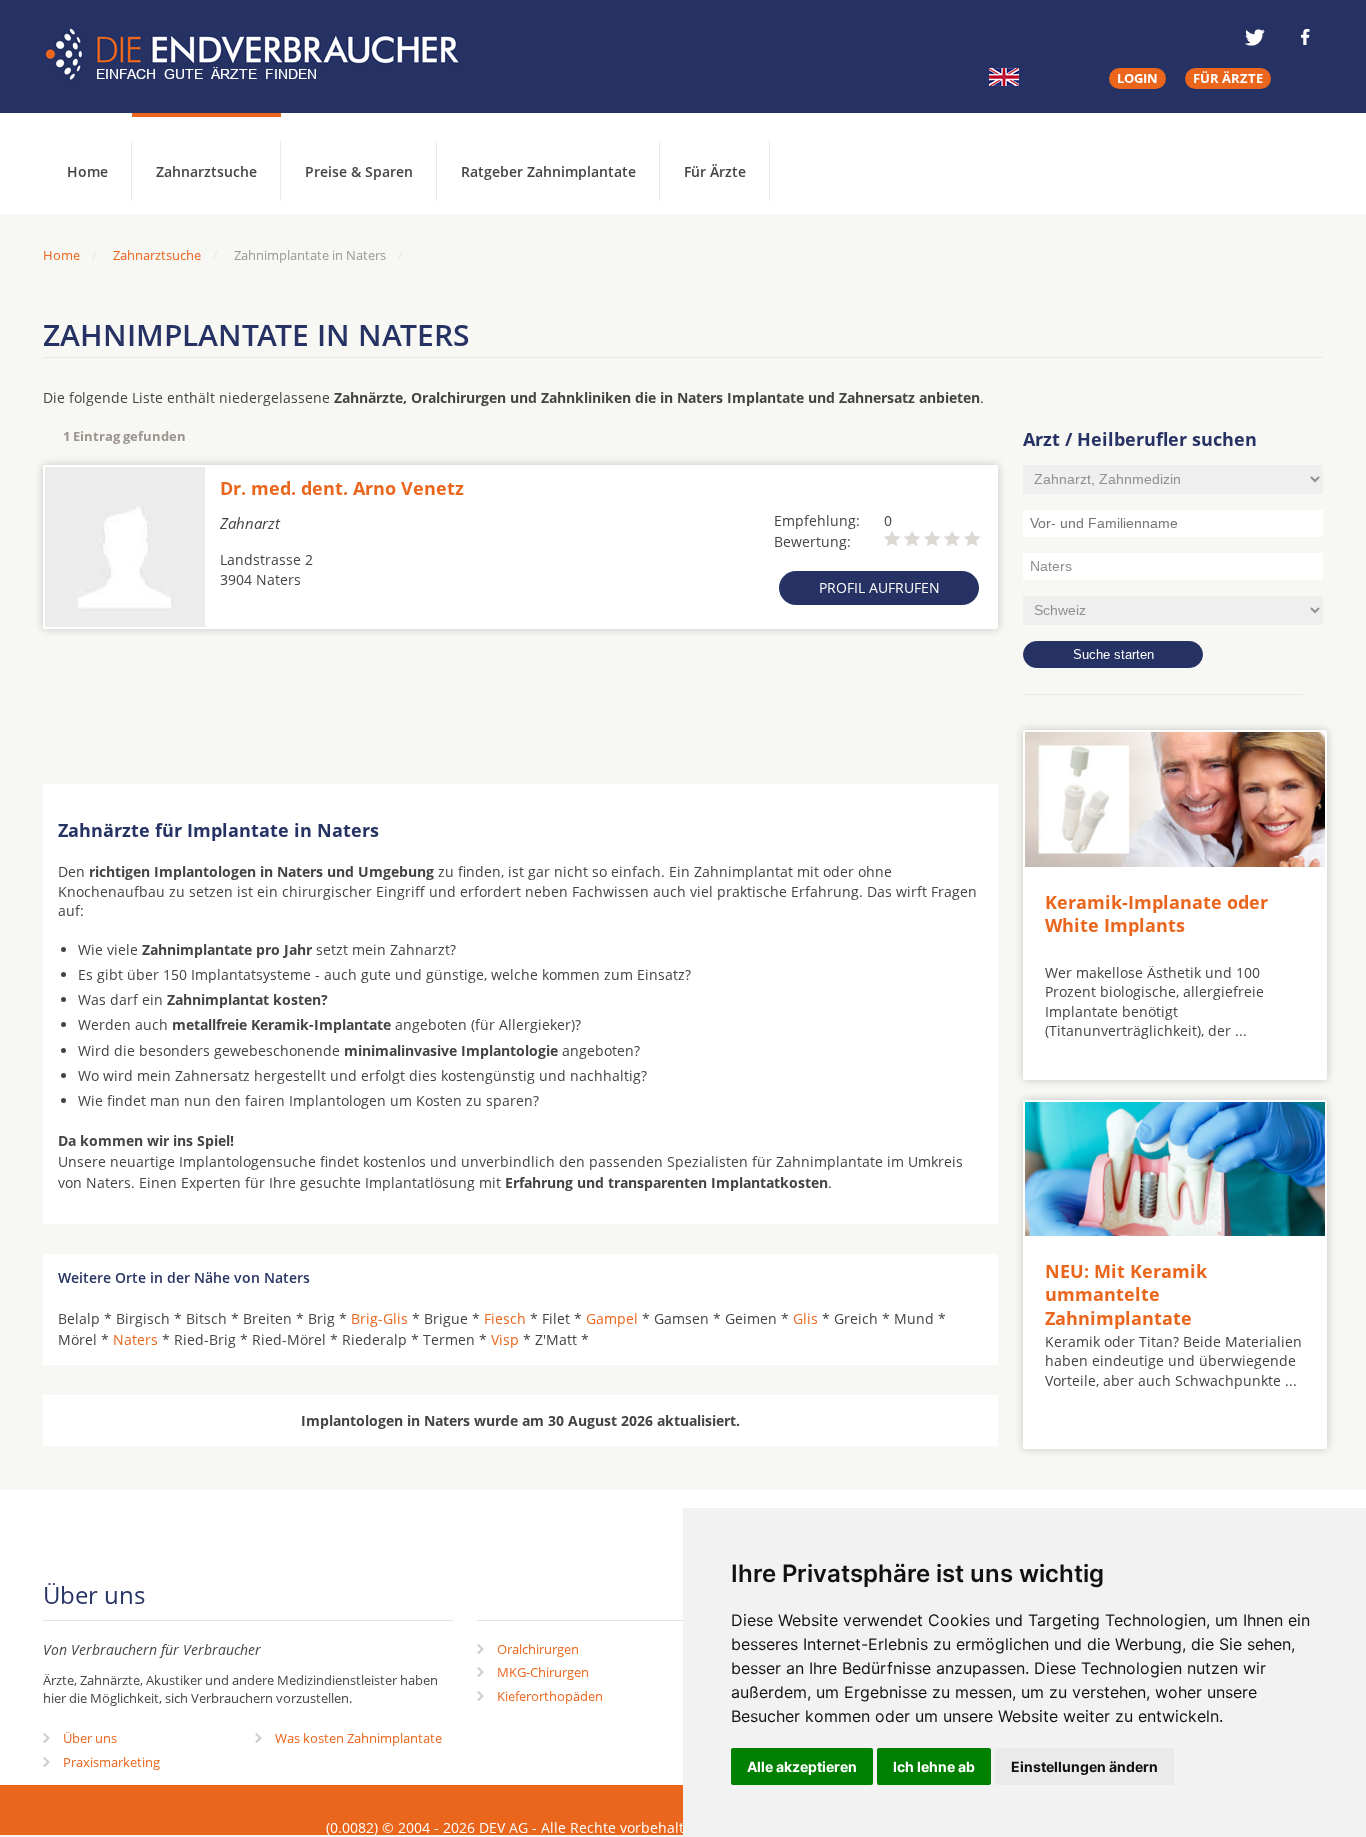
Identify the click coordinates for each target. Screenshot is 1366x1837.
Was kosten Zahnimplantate (358, 1738)
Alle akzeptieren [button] (802, 1766)
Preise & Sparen (359, 171)
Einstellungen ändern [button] (1084, 1766)
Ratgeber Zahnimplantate (548, 171)
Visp (505, 1339)
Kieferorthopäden (550, 1696)
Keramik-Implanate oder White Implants (1156, 913)
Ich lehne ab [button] (934, 1766)
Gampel (612, 1318)
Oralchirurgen (538, 1649)
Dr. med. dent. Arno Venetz (342, 488)
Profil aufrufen (879, 587)
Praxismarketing (111, 1762)
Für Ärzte (715, 171)
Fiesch (505, 1318)
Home (61, 255)
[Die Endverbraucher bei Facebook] (1305, 37)
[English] (1004, 77)
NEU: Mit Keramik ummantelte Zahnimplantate (1126, 1294)
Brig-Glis (379, 1318)
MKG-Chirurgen (543, 1672)
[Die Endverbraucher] (267, 55)
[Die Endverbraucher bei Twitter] (1255, 37)
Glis (805, 1318)
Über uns (90, 1738)
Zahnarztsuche (206, 171)
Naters (135, 1339)
